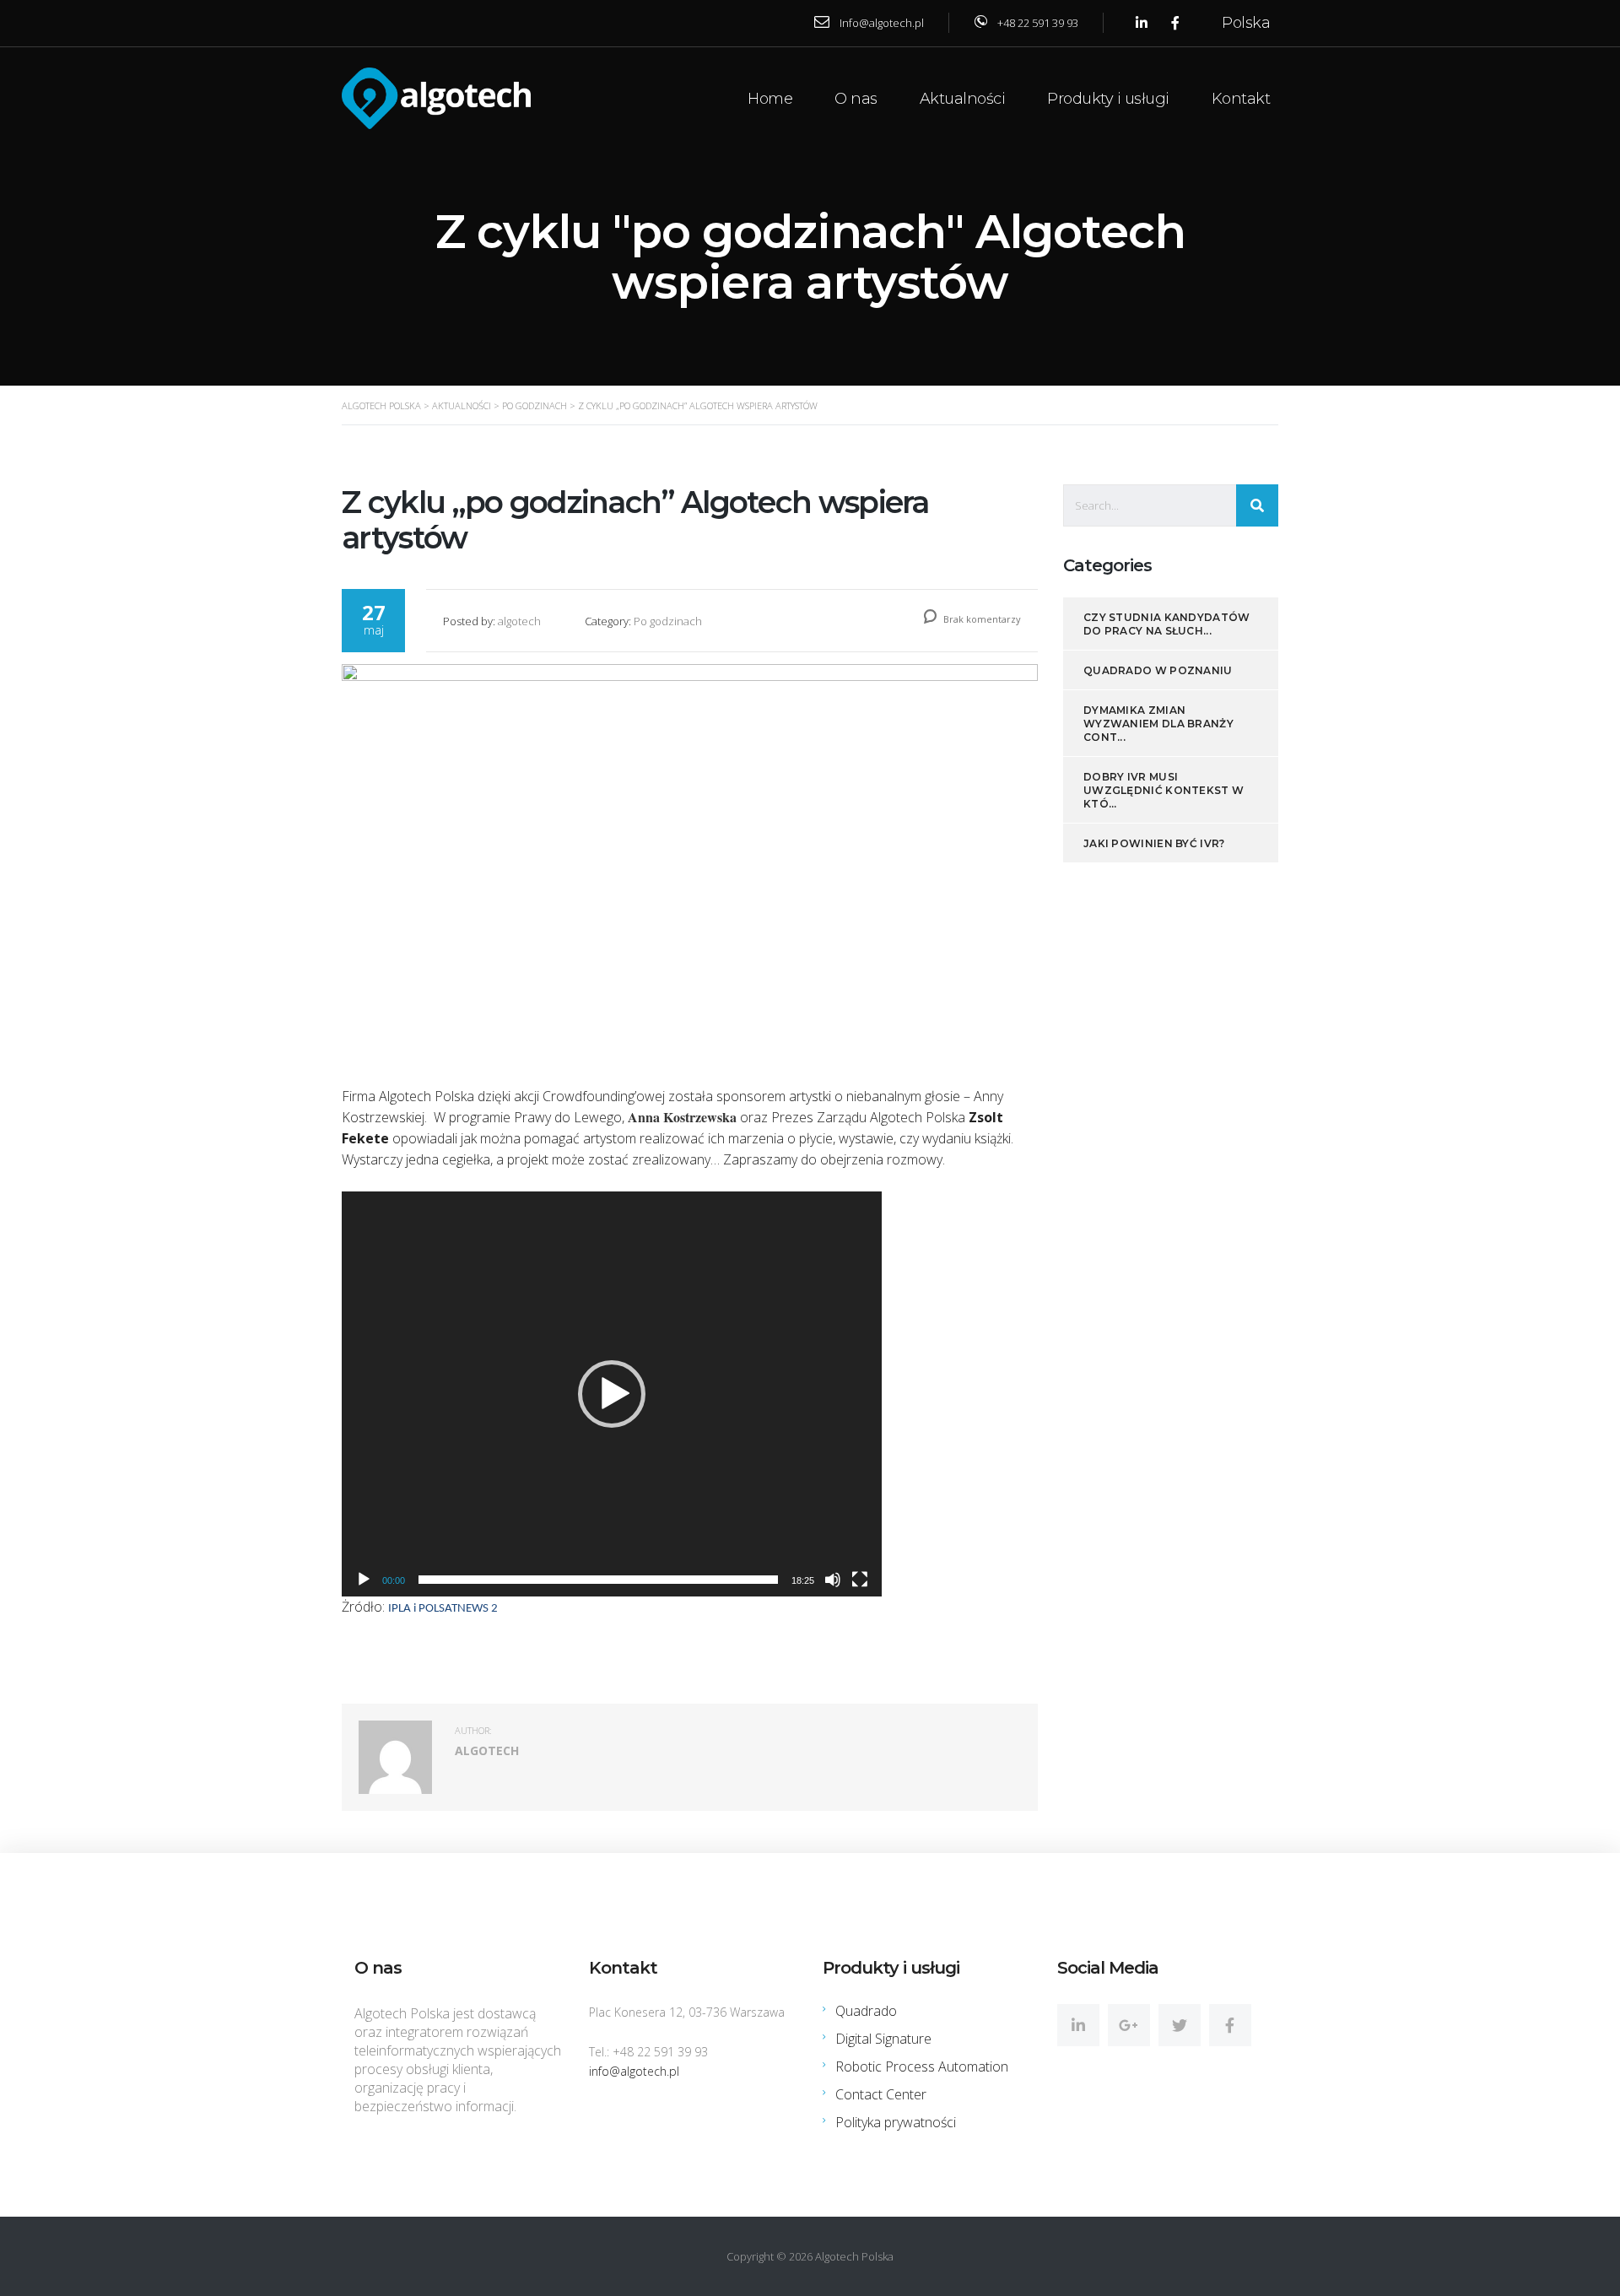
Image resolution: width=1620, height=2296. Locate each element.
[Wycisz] (833, 1580)
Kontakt (1241, 99)
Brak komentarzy (981, 619)
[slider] (598, 1580)
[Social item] (1078, 2025)
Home (770, 99)
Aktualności (963, 99)
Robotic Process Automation (922, 2066)
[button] (612, 1394)
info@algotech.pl (634, 2071)
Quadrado (866, 2011)
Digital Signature (883, 2039)
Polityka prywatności (896, 2122)
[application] (612, 1394)
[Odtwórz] (364, 1580)
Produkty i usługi (1108, 99)
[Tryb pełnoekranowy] (860, 1580)
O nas (856, 99)
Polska (1246, 23)
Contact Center (881, 2094)
